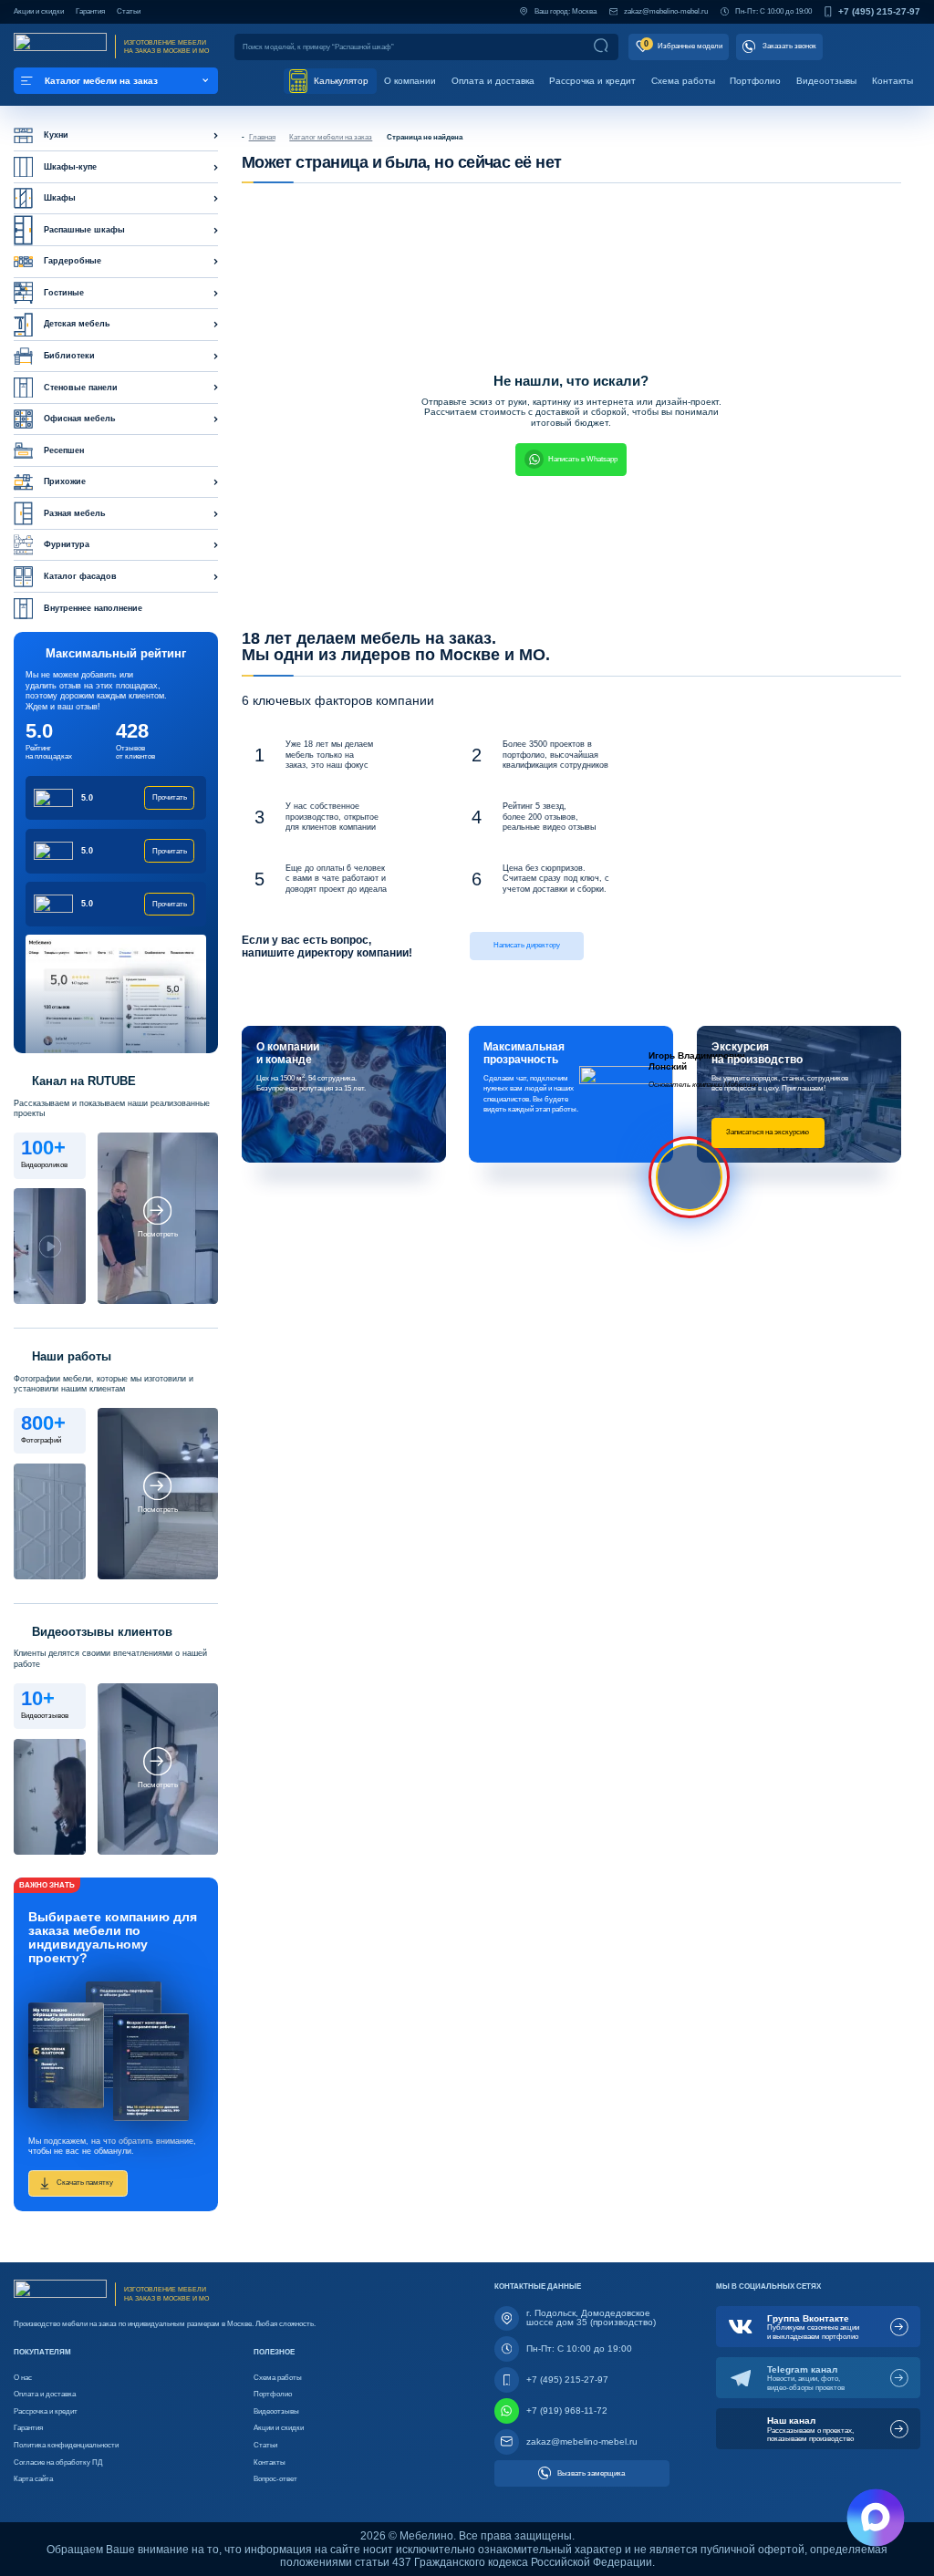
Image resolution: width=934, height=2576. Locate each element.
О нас (23, 2377)
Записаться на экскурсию (768, 1132)
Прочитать (170, 797)
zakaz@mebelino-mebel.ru (666, 11)
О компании (410, 81)
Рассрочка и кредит (592, 81)
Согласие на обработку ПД (58, 2462)
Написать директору (527, 945)
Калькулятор (340, 81)
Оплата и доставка (493, 81)
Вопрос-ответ (275, 2478)
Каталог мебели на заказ (331, 137)
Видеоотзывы (826, 81)
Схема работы (683, 81)
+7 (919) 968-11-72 (567, 2410)
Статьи (129, 11)
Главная (262, 137)
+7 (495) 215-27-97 (879, 12)
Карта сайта (33, 2478)
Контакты (892, 81)
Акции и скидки (39, 11)
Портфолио (755, 81)
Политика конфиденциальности (66, 2445)
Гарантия (90, 11)
